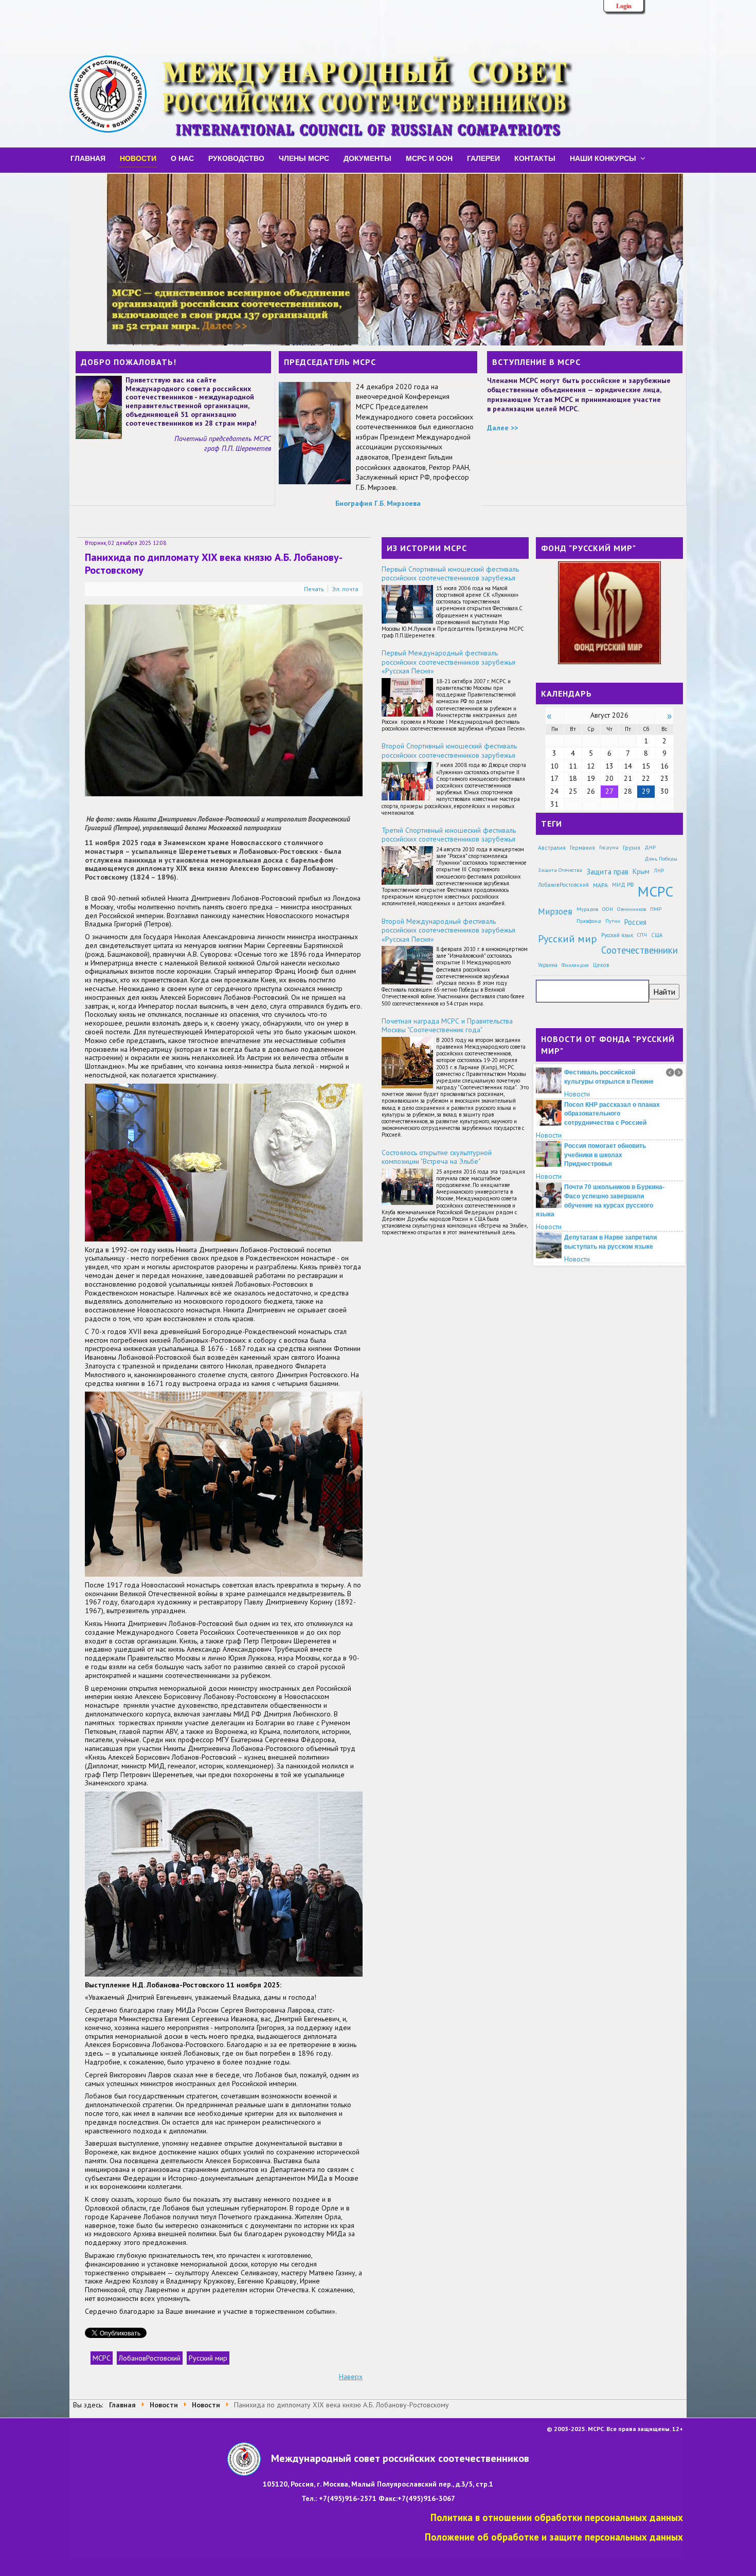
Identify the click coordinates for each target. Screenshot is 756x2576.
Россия (635, 922)
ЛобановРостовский (150, 2358)
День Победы (661, 858)
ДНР (650, 847)
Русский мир (208, 2358)
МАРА (600, 885)
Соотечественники (640, 950)
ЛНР (659, 870)
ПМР (656, 909)
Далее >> (502, 428)
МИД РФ (623, 885)
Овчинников (632, 909)
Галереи (483, 158)
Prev (670, 1072)
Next (679, 1072)
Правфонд (589, 921)
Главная (88, 158)
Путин (613, 921)
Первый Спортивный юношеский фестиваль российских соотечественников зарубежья (450, 574)
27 (609, 791)
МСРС (102, 2358)
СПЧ (642, 935)
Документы (367, 158)
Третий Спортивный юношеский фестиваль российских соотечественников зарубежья (449, 835)
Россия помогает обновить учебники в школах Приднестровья (605, 1155)
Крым (641, 871)
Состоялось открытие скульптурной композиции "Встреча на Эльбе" (437, 1157)
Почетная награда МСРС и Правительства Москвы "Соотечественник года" (447, 1026)
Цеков (601, 965)
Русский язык (617, 935)
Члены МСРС (304, 158)
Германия (582, 847)
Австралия (552, 847)
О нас (182, 158)
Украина (548, 965)
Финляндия (575, 965)
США (657, 935)
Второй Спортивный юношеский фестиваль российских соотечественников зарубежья (449, 751)
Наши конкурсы (603, 158)
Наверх (351, 2377)
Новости (138, 158)
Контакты (535, 158)
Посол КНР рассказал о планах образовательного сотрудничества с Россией (612, 1113)
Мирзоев (555, 911)
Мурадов (587, 909)
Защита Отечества (560, 870)
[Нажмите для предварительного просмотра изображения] (224, 700)
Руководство (236, 158)
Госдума (609, 847)
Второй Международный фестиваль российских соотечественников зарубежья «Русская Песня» (448, 930)
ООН (608, 909)
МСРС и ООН (429, 158)
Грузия (632, 847)
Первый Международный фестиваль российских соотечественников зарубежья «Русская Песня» (448, 662)
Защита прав (607, 872)
